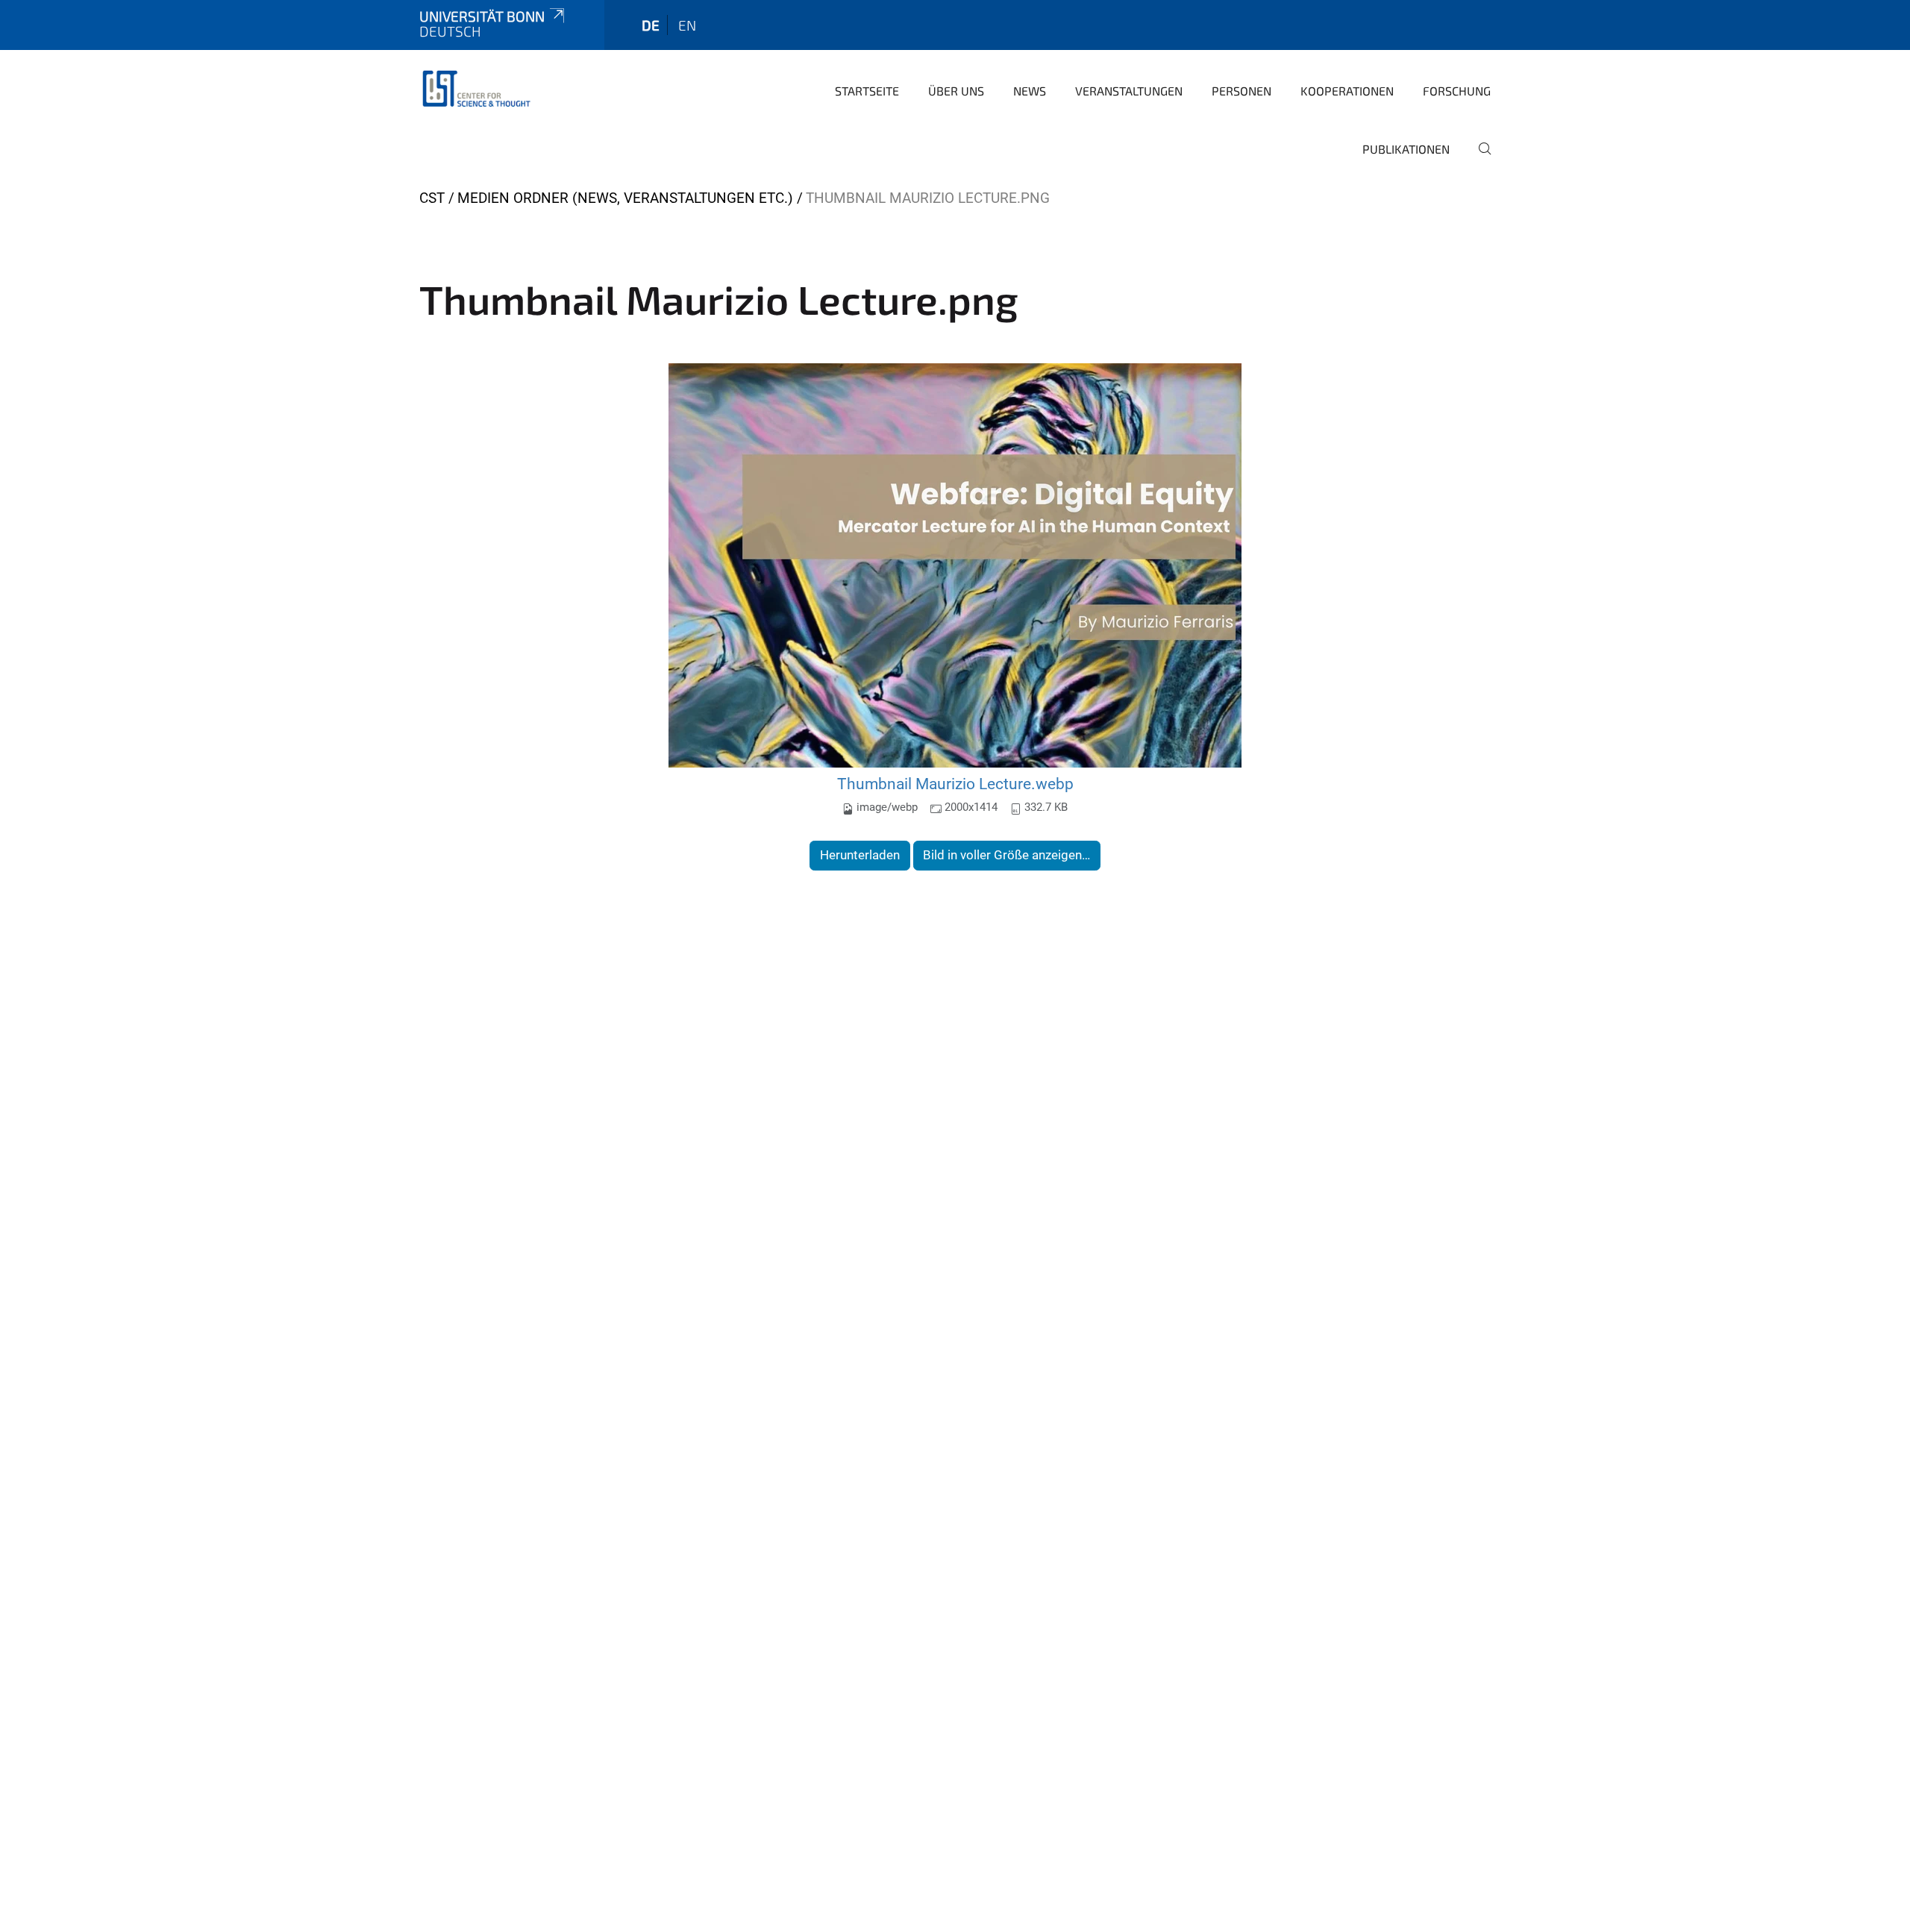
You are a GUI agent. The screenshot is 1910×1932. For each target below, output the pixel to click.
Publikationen (1406, 149)
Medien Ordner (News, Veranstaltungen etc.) (625, 198)
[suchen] (1479, 159)
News (1030, 91)
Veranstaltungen (1129, 91)
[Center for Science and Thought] (479, 90)
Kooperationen (1347, 91)
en (687, 25)
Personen (1241, 91)
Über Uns (956, 91)
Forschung (1457, 91)
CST (432, 198)
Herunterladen (860, 855)
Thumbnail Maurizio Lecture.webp (955, 784)
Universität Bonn (482, 16)
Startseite (867, 91)
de (651, 25)
